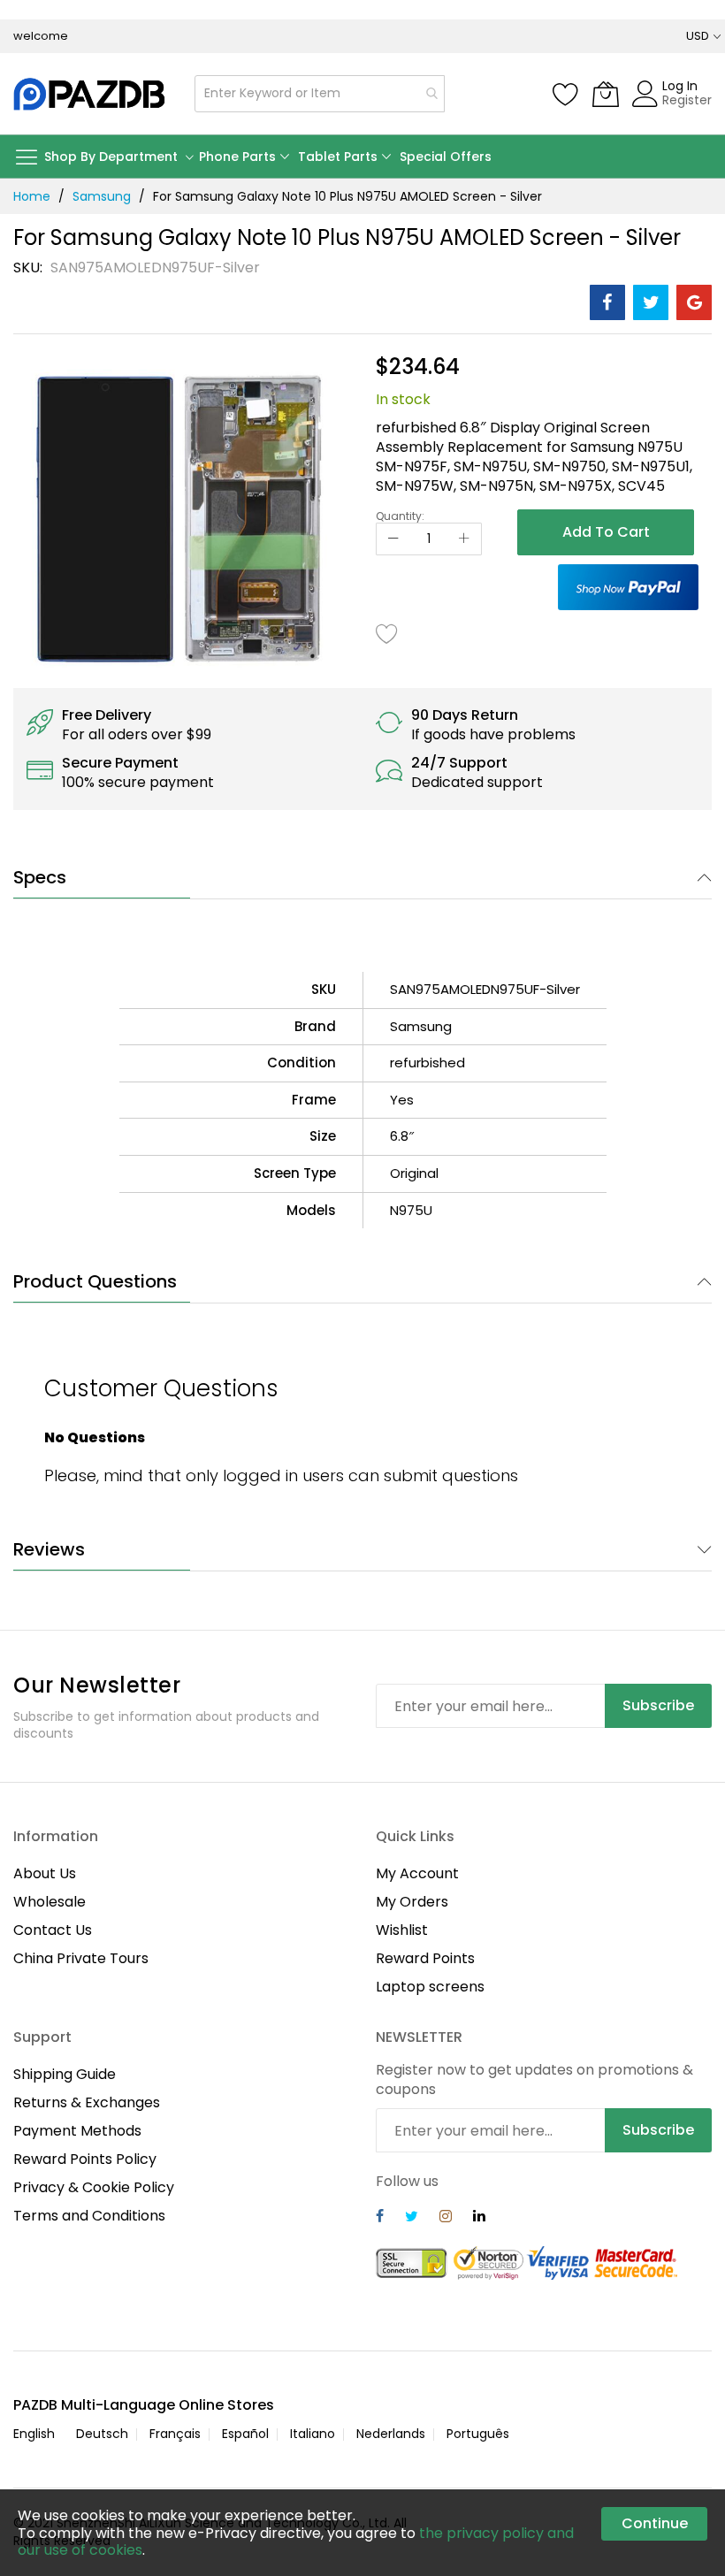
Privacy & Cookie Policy (94, 2187)
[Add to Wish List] (387, 633)
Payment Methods (77, 2131)
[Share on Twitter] (651, 302)
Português (478, 2434)
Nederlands (391, 2434)
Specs (40, 877)
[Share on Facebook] (607, 302)
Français (175, 2434)
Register (687, 100)
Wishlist (402, 1930)
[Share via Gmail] (694, 302)
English (34, 2434)
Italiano (313, 2434)
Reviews (49, 1549)
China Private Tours (81, 1958)
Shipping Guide (65, 2074)
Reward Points (425, 1958)
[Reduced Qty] (393, 539)
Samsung (102, 196)
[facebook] (380, 2218)
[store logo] (91, 94)
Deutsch (102, 2434)
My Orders (412, 1902)
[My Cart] (606, 94)
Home (32, 196)
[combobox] (320, 94)
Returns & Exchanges (87, 2102)
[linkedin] (479, 2218)
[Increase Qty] (464, 539)
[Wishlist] (566, 94)
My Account (417, 1873)
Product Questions (95, 1281)
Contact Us (53, 1930)
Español (245, 2434)
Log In (680, 86)
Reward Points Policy (85, 2159)
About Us (45, 1873)
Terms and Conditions (89, 2216)
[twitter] (412, 2218)
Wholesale (50, 1902)
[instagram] (446, 2218)
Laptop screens (430, 1987)
